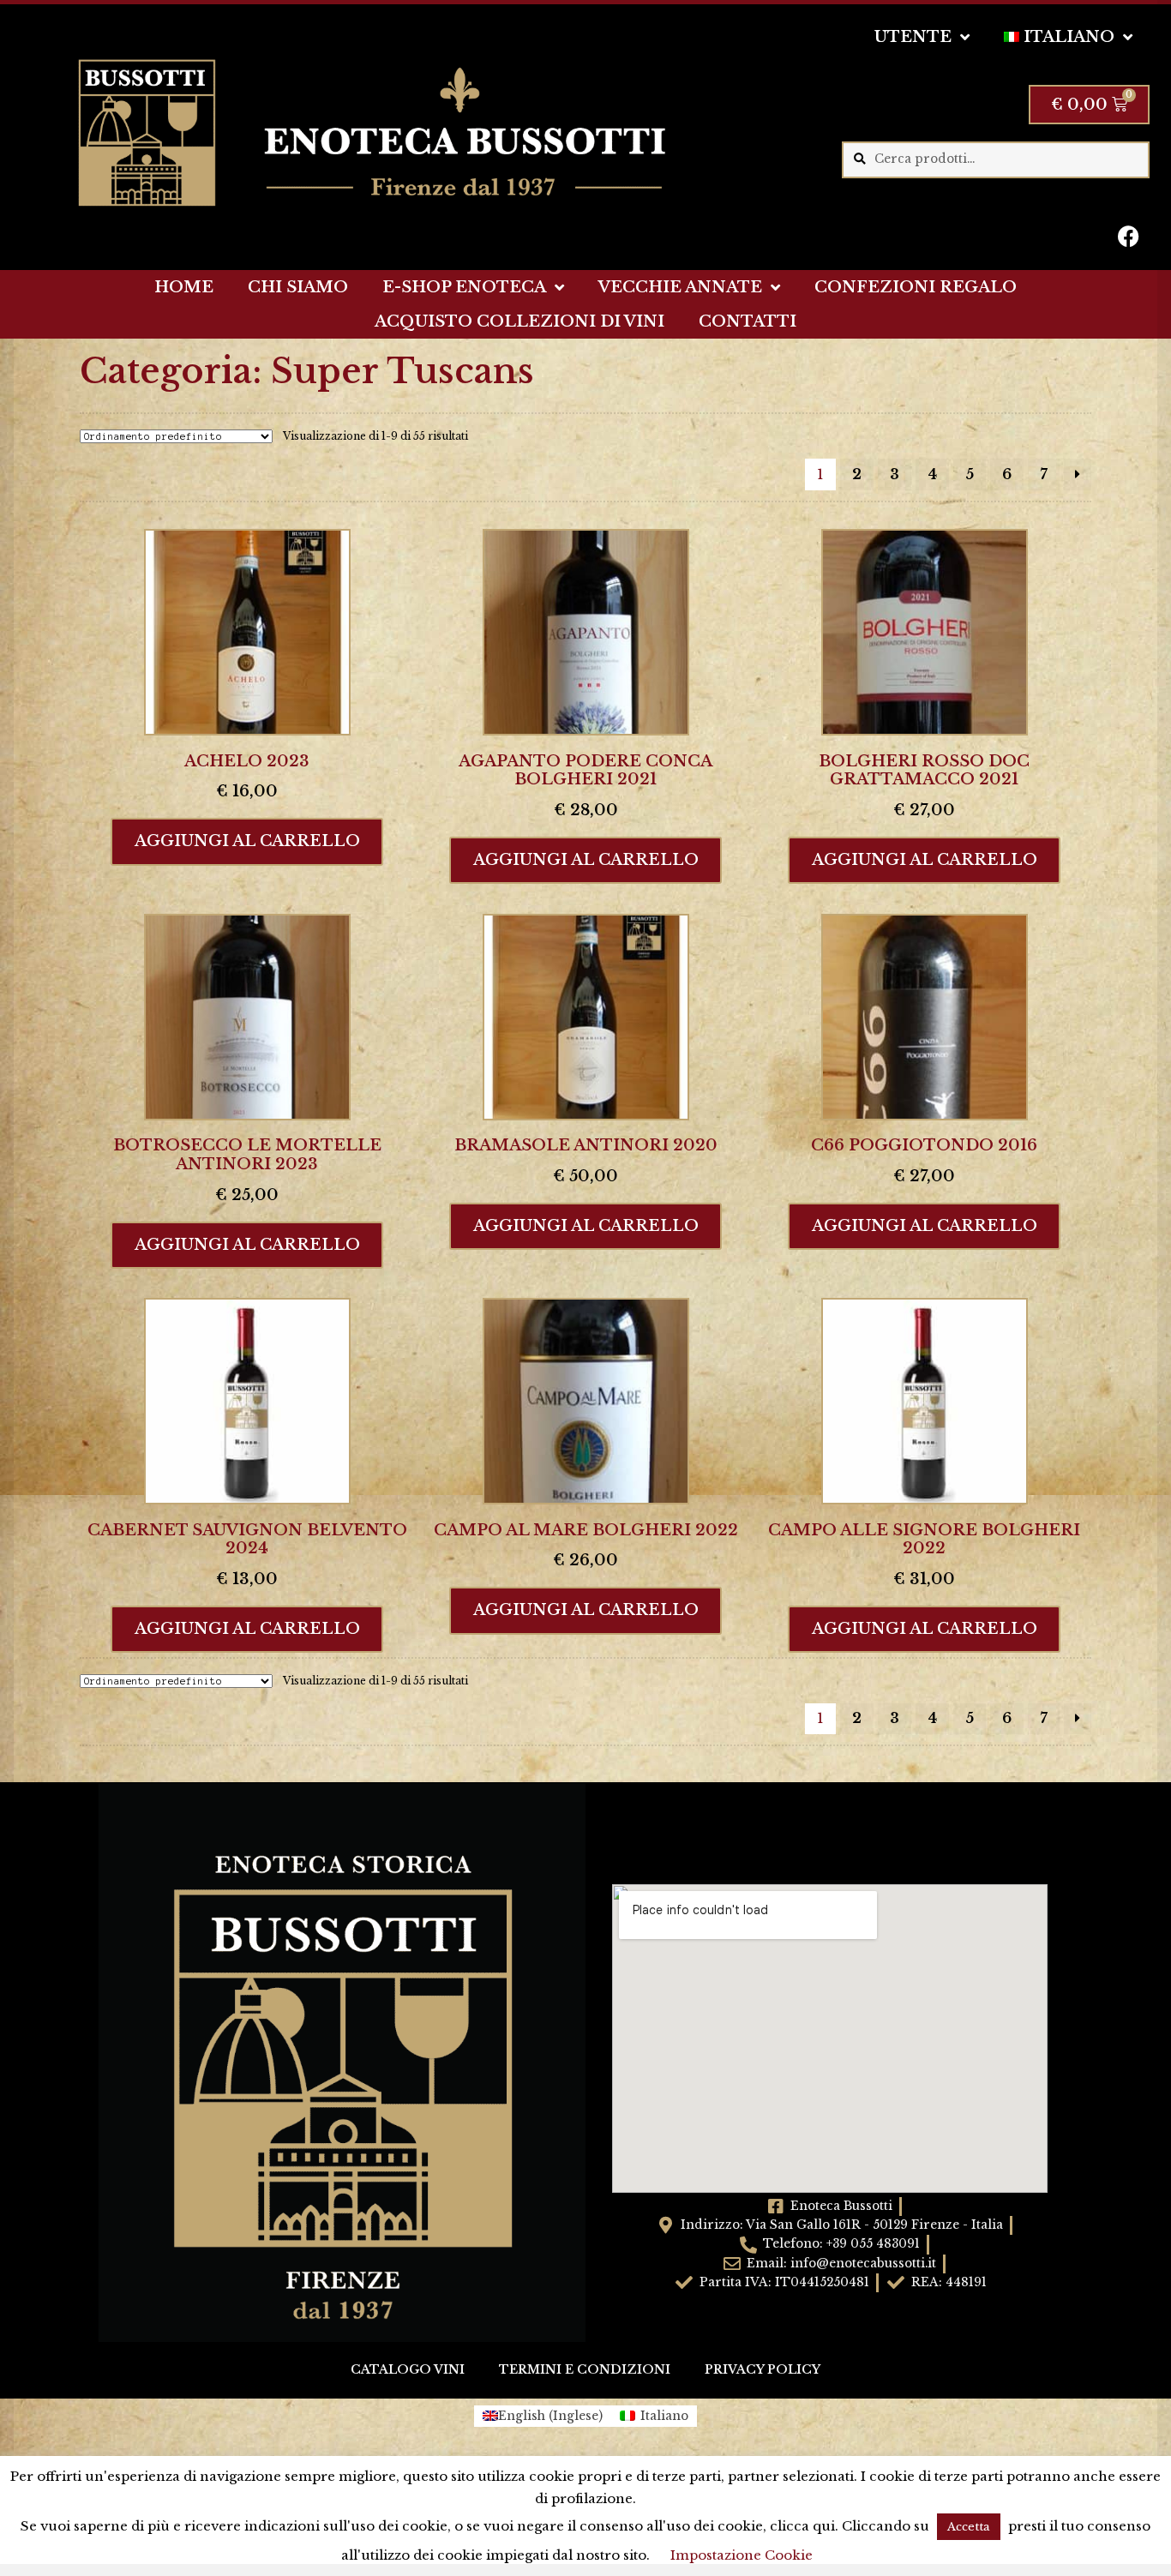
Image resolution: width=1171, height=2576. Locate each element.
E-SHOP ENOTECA (464, 287)
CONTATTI (748, 321)
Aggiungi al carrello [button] (247, 841)
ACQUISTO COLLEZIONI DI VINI (519, 321)
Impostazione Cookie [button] (742, 2555)
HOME (184, 287)
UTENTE (913, 37)
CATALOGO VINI (408, 2370)
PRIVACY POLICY (763, 2370)
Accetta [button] (969, 2527)
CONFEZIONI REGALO (916, 287)
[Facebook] (1128, 236)
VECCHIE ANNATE (680, 287)
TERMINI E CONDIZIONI (585, 2370)
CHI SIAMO (298, 287)
